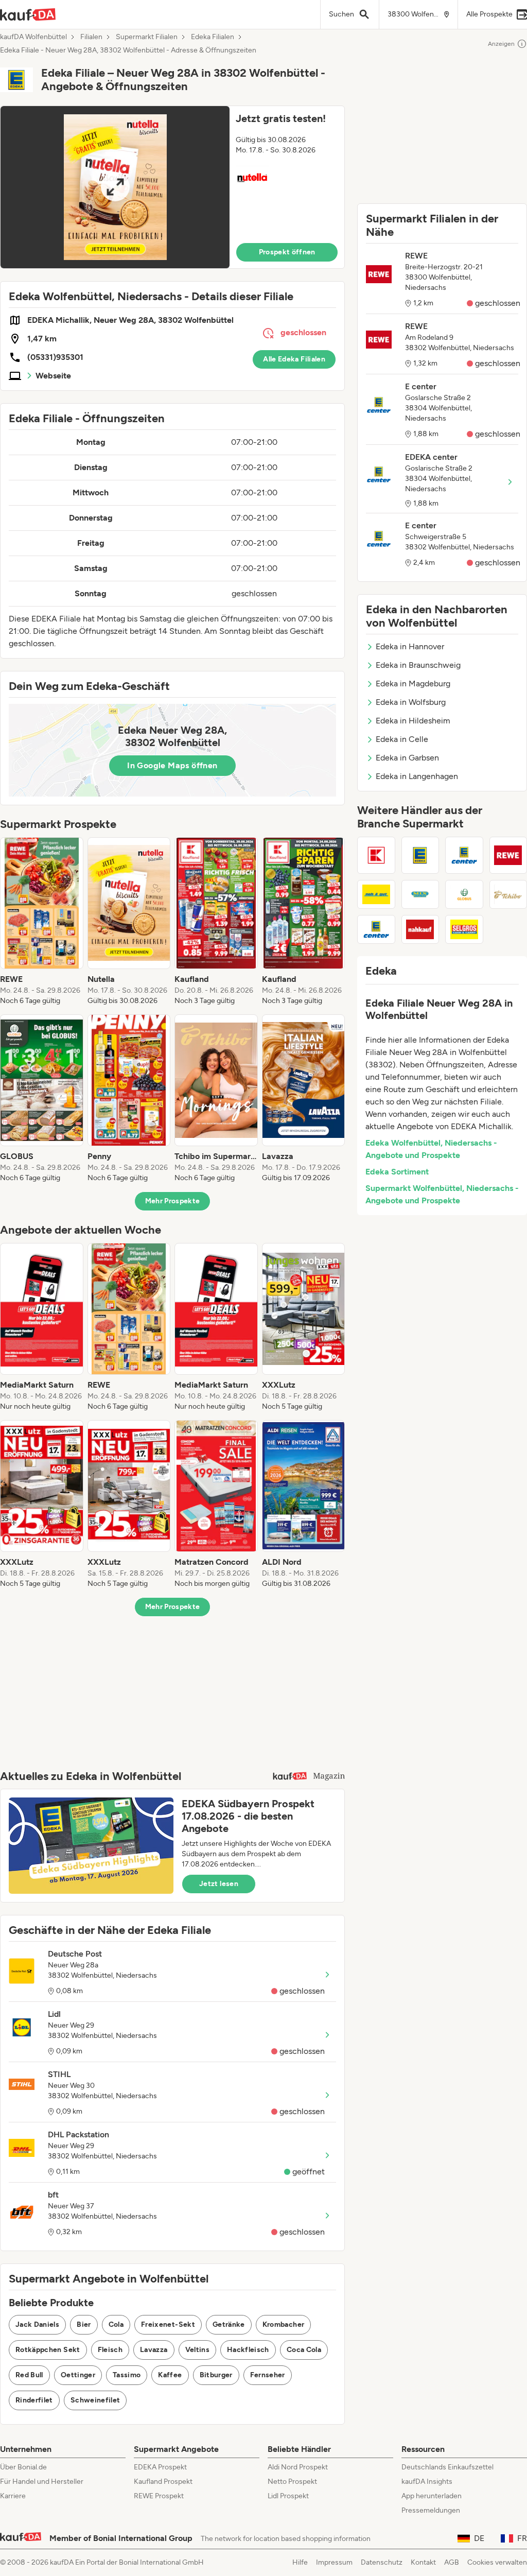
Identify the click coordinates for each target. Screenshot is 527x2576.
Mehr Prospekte (173, 1201)
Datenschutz (382, 2562)
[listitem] (42, 922)
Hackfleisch (248, 2350)
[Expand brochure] (115, 187)
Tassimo (127, 2375)
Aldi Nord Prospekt (298, 2467)
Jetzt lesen (219, 1884)
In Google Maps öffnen (172, 765)
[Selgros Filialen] (464, 929)
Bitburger (216, 2375)
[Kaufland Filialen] (376, 855)
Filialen (91, 37)
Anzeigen (501, 44)
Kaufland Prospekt (163, 2482)
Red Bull (29, 2375)
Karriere (13, 2496)
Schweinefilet (95, 2400)
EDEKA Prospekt (160, 2467)
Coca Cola (304, 2350)
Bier (84, 2324)
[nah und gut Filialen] (376, 894)
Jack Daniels (37, 2324)
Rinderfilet (34, 2400)
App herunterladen (432, 2496)
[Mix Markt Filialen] (420, 894)
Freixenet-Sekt (168, 2324)
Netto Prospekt (292, 2482)
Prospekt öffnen (287, 252)
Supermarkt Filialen (147, 37)
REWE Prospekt (159, 2496)
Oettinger (78, 2375)
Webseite (53, 376)
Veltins (197, 2350)
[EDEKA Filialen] (420, 855)
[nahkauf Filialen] (420, 929)
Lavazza (154, 2350)
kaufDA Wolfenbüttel (33, 37)
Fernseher (268, 2375)
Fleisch (110, 2350)
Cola (116, 2324)
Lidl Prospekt (288, 2496)
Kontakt (423, 2562)
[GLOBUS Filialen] (464, 894)
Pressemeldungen (431, 2510)
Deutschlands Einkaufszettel (447, 2467)
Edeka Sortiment (397, 1172)
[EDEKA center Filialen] (376, 929)
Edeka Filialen (213, 37)
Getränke (229, 2324)
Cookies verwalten (497, 2562)
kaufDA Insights (427, 2482)
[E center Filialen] (464, 855)
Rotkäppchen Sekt (48, 2350)
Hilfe (300, 2562)
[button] (172, 187)
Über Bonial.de (23, 2467)
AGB (452, 2562)
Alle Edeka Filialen (294, 359)
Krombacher (284, 2324)
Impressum (334, 2562)
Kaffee (170, 2375)
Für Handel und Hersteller (42, 2482)
